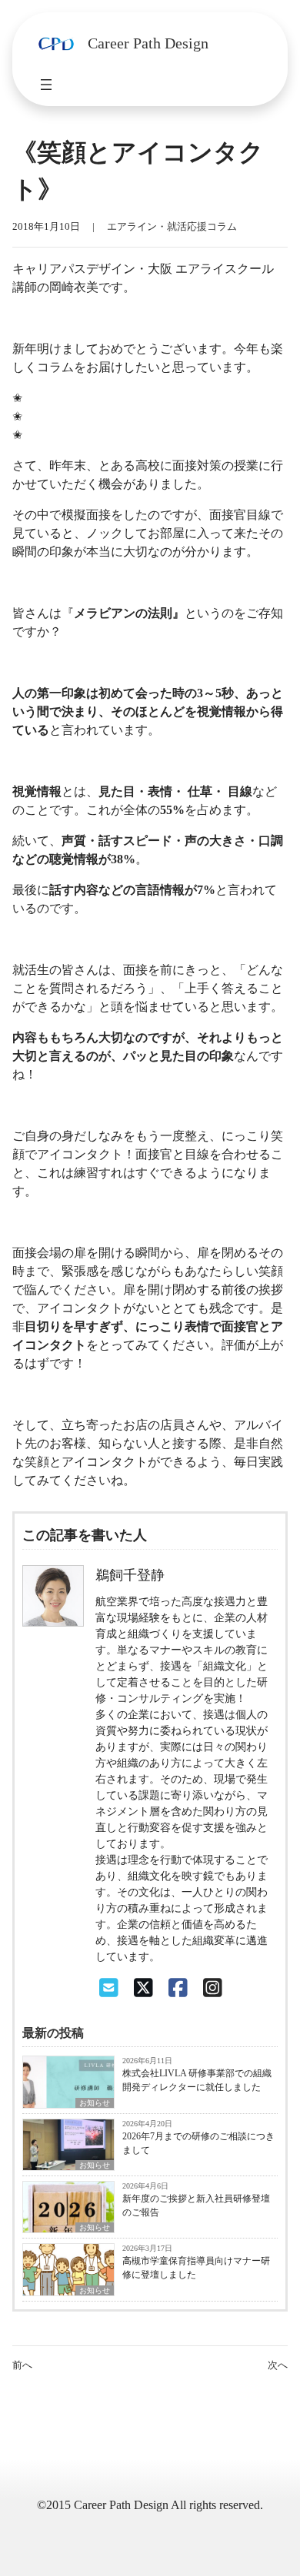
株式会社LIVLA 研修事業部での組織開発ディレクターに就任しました (197, 2080)
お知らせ (95, 2103)
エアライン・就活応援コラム (172, 227)
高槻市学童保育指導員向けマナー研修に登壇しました (196, 2268)
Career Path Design (148, 43)
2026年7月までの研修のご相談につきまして (198, 2143)
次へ (278, 2365)
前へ (22, 2365)
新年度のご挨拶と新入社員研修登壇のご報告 (196, 2205)
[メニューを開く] (46, 85)
